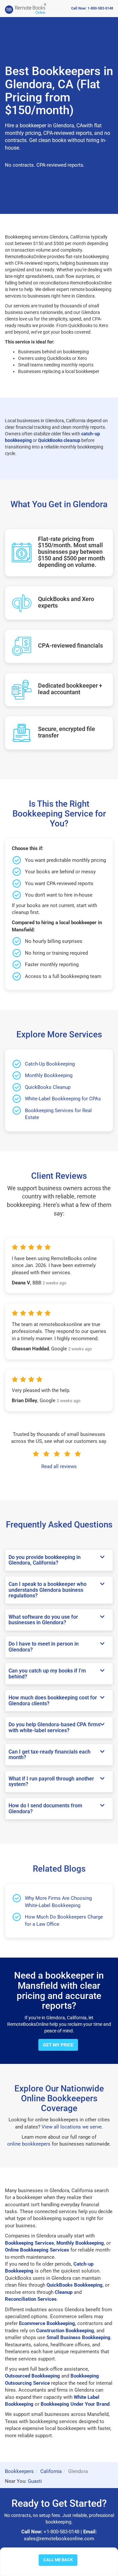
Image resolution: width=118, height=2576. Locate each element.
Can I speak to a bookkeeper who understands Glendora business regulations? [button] (48, 1590)
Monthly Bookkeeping (49, 1075)
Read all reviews (59, 1466)
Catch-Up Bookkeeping (50, 1064)
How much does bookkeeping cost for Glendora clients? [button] (53, 1701)
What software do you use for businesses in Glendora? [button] (43, 1620)
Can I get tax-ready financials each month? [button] (49, 1755)
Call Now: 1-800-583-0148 (92, 8)
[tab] (59, 1560)
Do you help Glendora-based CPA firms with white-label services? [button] (54, 1727)
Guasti (35, 2481)
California (51, 2471)
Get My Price (58, 2045)
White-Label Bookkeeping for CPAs (63, 1099)
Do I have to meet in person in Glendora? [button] (44, 1647)
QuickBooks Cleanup (48, 1087)
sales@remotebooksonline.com (59, 2539)
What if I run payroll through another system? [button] (51, 1782)
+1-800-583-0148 (61, 2532)
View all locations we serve (72, 2127)
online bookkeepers (29, 2144)
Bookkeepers (19, 2471)
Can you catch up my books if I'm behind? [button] (47, 1674)
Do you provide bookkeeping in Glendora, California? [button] (45, 1560)
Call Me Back (58, 2560)
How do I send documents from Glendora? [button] (45, 1808)
